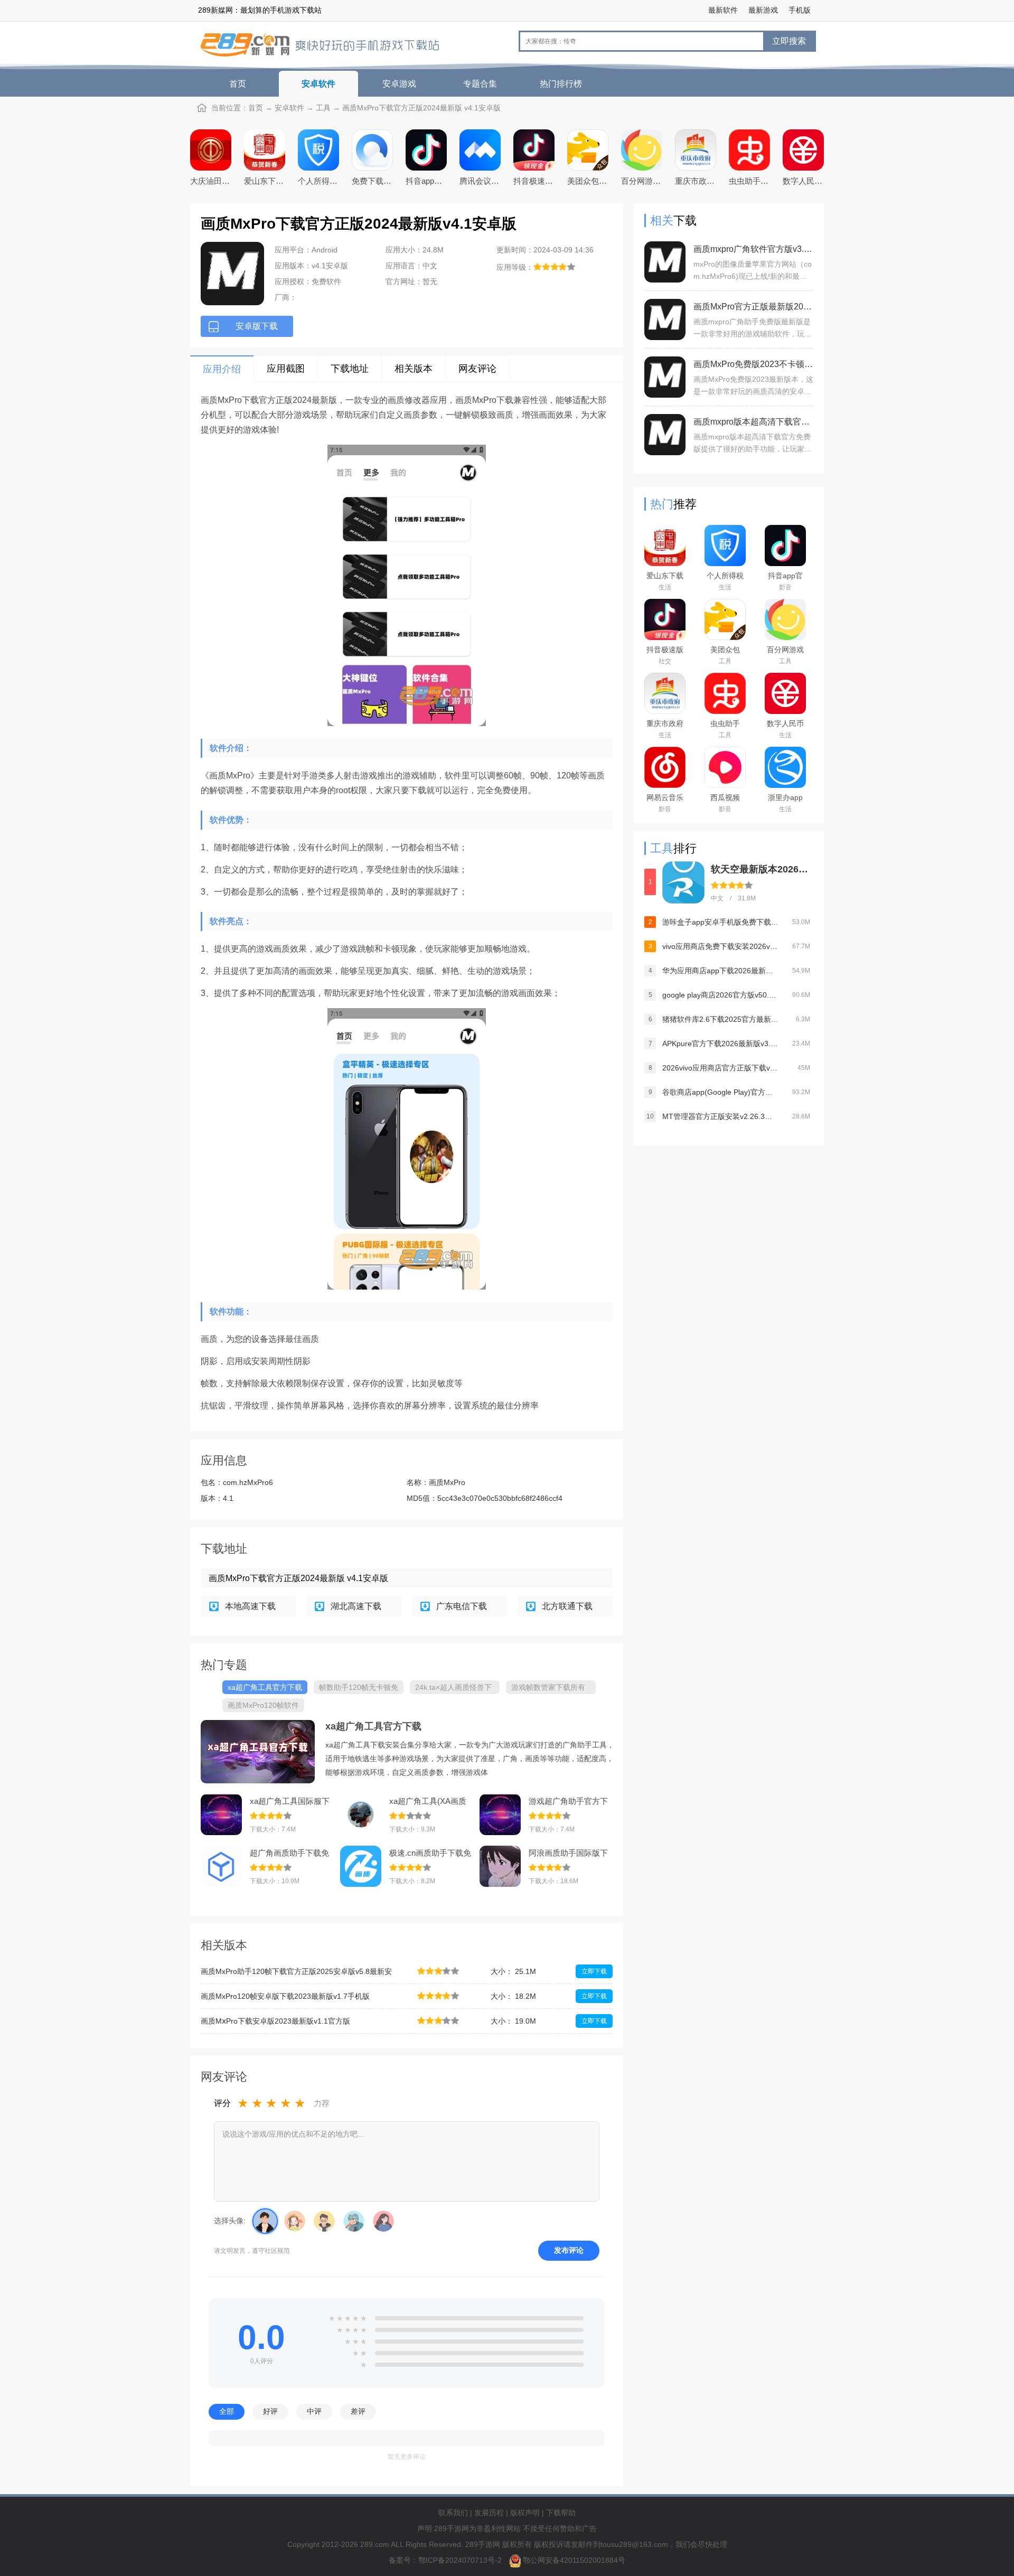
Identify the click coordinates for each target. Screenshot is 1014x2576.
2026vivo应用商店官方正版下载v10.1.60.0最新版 (720, 1068)
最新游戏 (763, 10)
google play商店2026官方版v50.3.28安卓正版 (720, 995)
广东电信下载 (462, 1606)
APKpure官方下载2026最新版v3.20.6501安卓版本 (720, 1043)
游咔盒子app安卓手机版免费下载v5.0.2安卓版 (720, 922)
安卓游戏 (399, 84)
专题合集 (480, 84)
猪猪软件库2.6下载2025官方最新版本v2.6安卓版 (720, 1019)
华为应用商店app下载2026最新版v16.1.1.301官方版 (720, 971)
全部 (227, 2411)
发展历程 (489, 2513)
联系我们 (453, 2513)
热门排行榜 (561, 84)
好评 (270, 2411)
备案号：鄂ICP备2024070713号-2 (446, 2560)
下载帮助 (561, 2513)
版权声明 (525, 2513)
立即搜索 (789, 41)
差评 (358, 2411)
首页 (238, 84)
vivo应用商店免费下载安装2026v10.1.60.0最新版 (720, 946)
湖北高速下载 (356, 1606)
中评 (314, 2411)
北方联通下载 (567, 1606)
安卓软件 (318, 84)
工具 (323, 108)
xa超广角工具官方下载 (373, 1726)
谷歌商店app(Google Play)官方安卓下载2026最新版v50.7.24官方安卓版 (720, 1092)
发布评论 (569, 2250)
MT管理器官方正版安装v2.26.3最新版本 (720, 1116)
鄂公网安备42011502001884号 (574, 2560)
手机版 (800, 10)
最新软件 (723, 10)
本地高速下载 (250, 1606)
